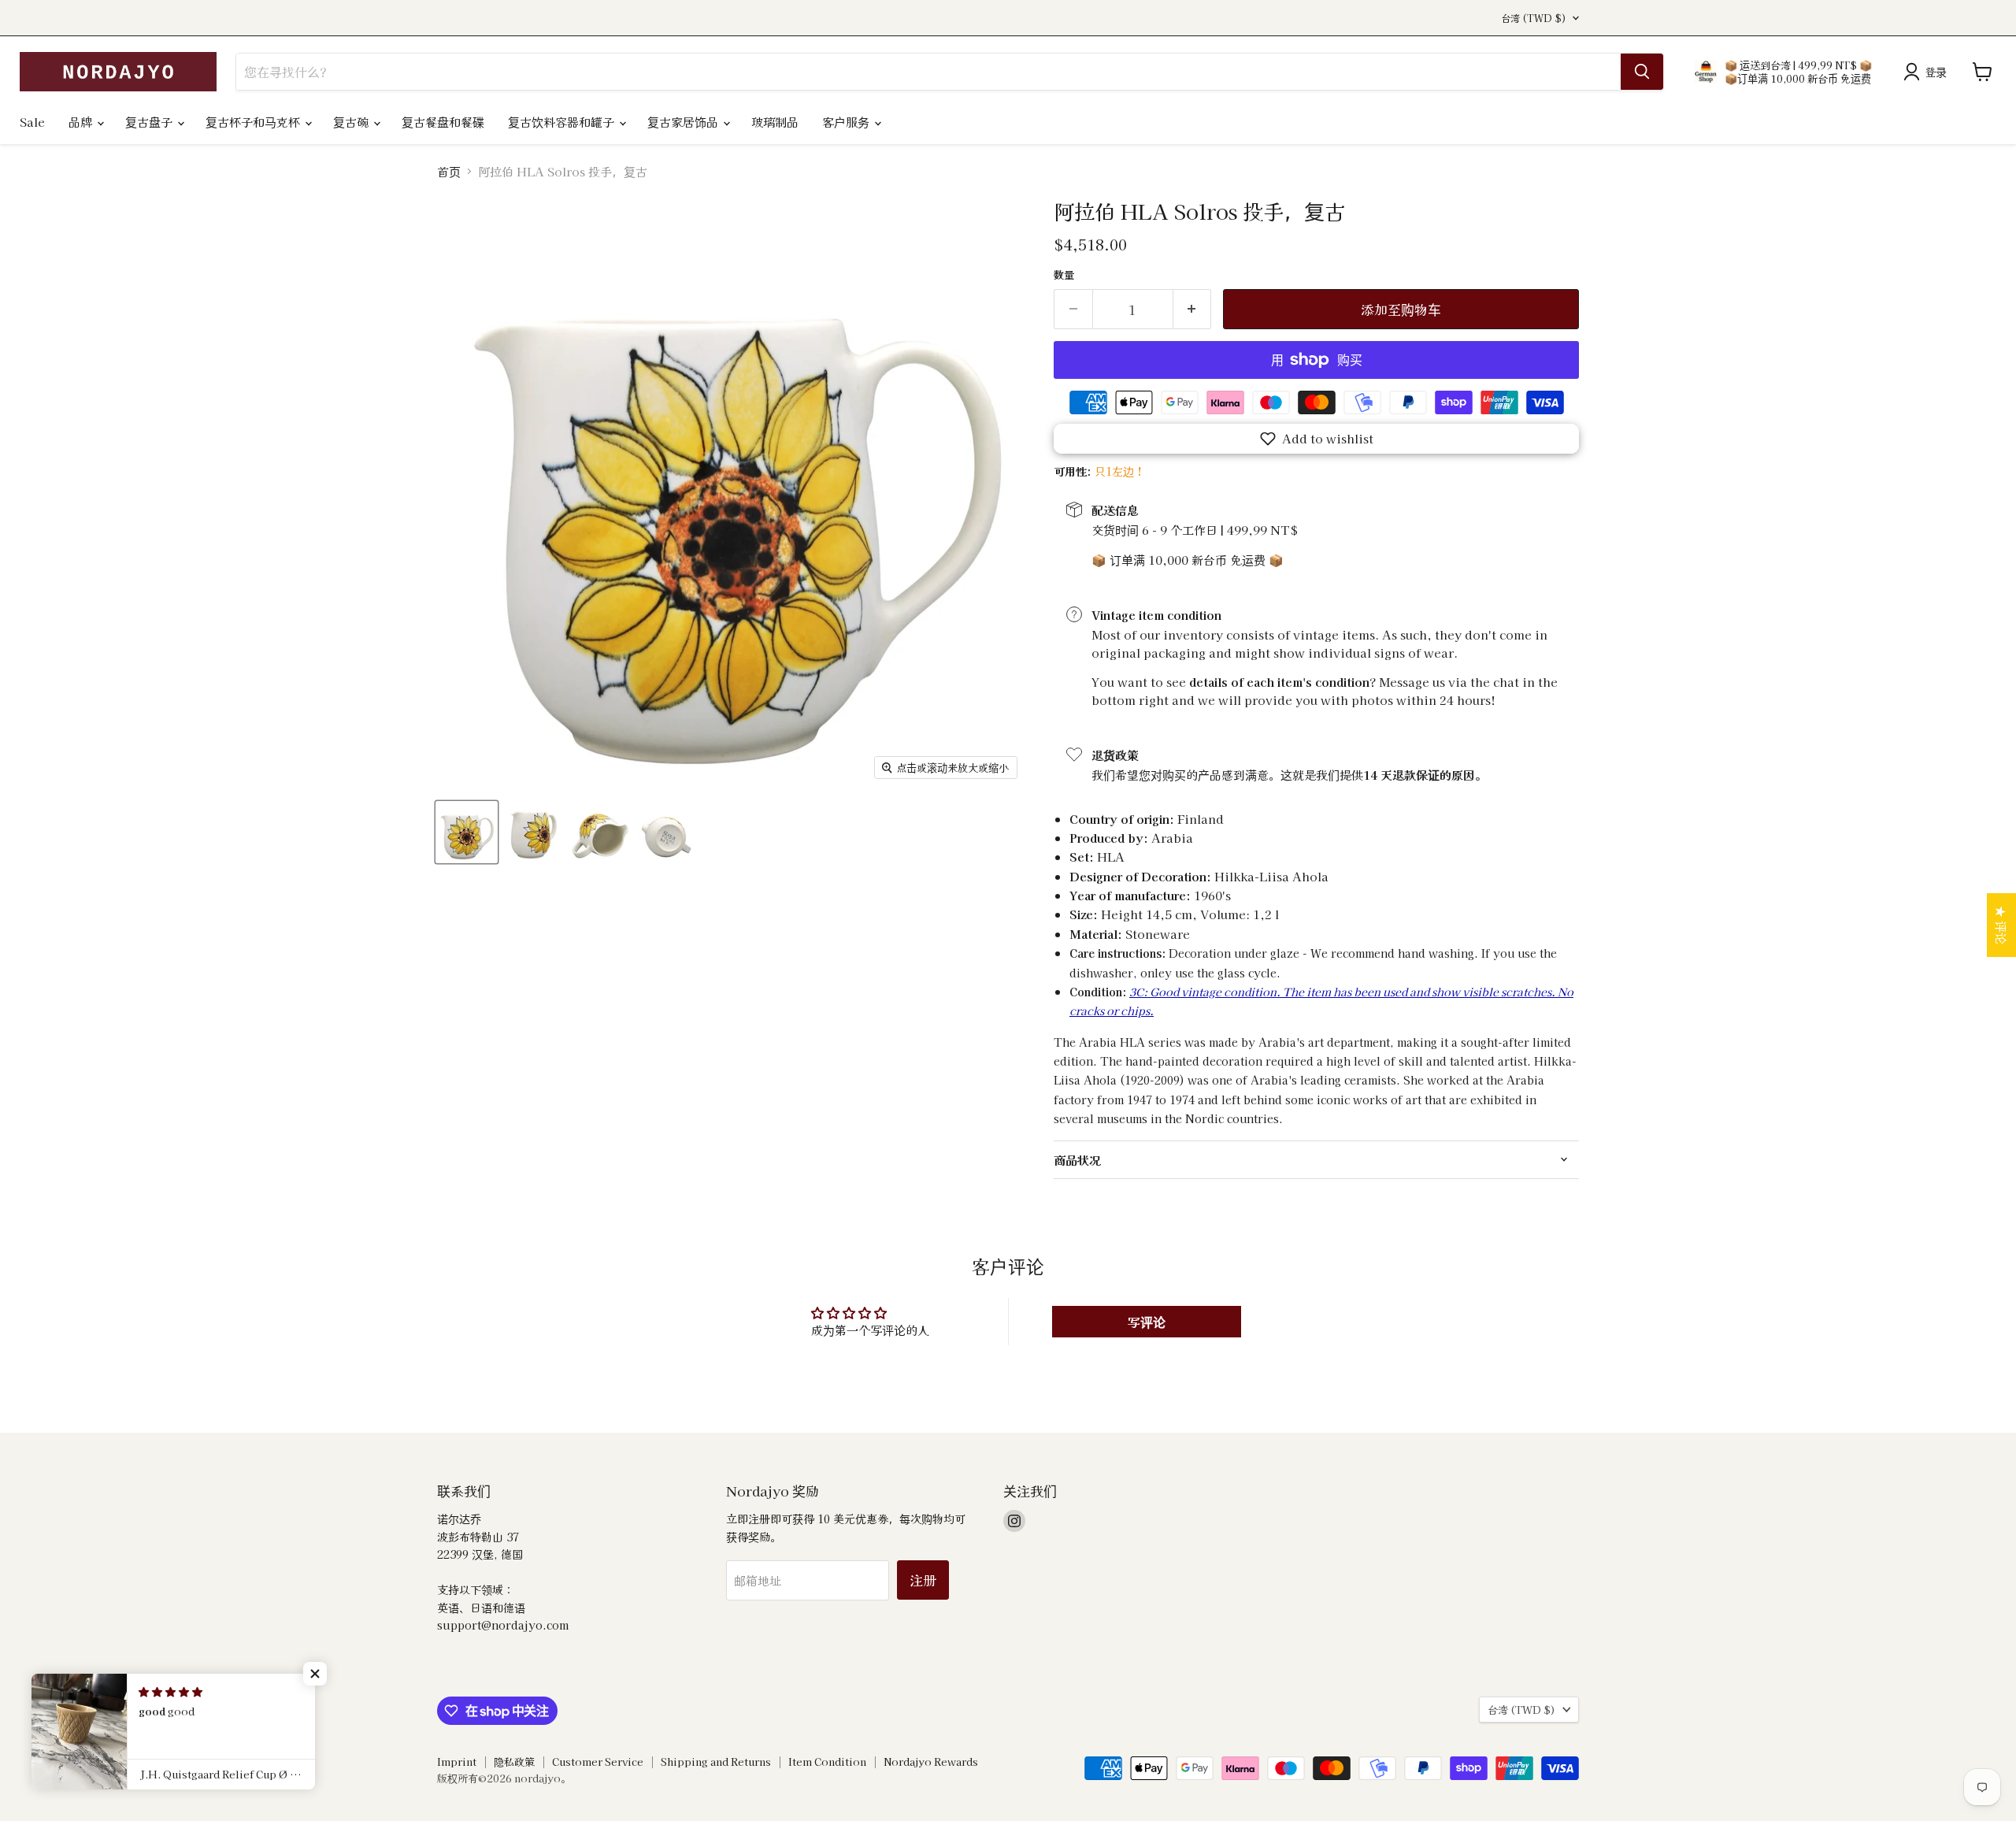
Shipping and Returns (716, 1762)
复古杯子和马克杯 (254, 122)
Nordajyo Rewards (931, 1762)
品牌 (82, 122)
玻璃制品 (775, 122)
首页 (449, 171)
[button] (1316, 439)
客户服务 (847, 122)
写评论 (1147, 1322)
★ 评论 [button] (2001, 925)
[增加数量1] (1193, 309)
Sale (32, 122)
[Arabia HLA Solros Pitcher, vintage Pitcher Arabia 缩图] (467, 832)
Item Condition (827, 1762)
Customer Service (598, 1762)
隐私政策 (514, 1762)
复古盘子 (150, 122)
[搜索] (1642, 72)
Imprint (457, 1762)
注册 (923, 1580)
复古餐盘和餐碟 (443, 122)
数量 (1064, 274)
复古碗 (352, 122)
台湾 (1534, 18)
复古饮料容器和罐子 (563, 122)
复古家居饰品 (684, 122)
